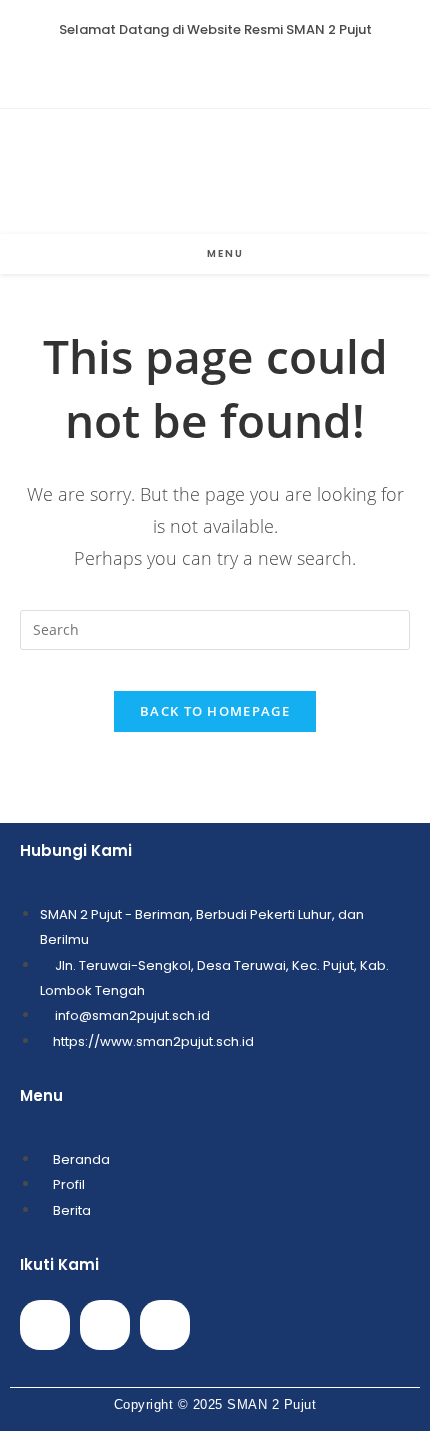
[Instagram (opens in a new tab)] (215, 68)
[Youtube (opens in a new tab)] (238, 68)
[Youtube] (105, 1325)
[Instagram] (165, 1325)
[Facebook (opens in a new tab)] (192, 68)
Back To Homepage (215, 711)
